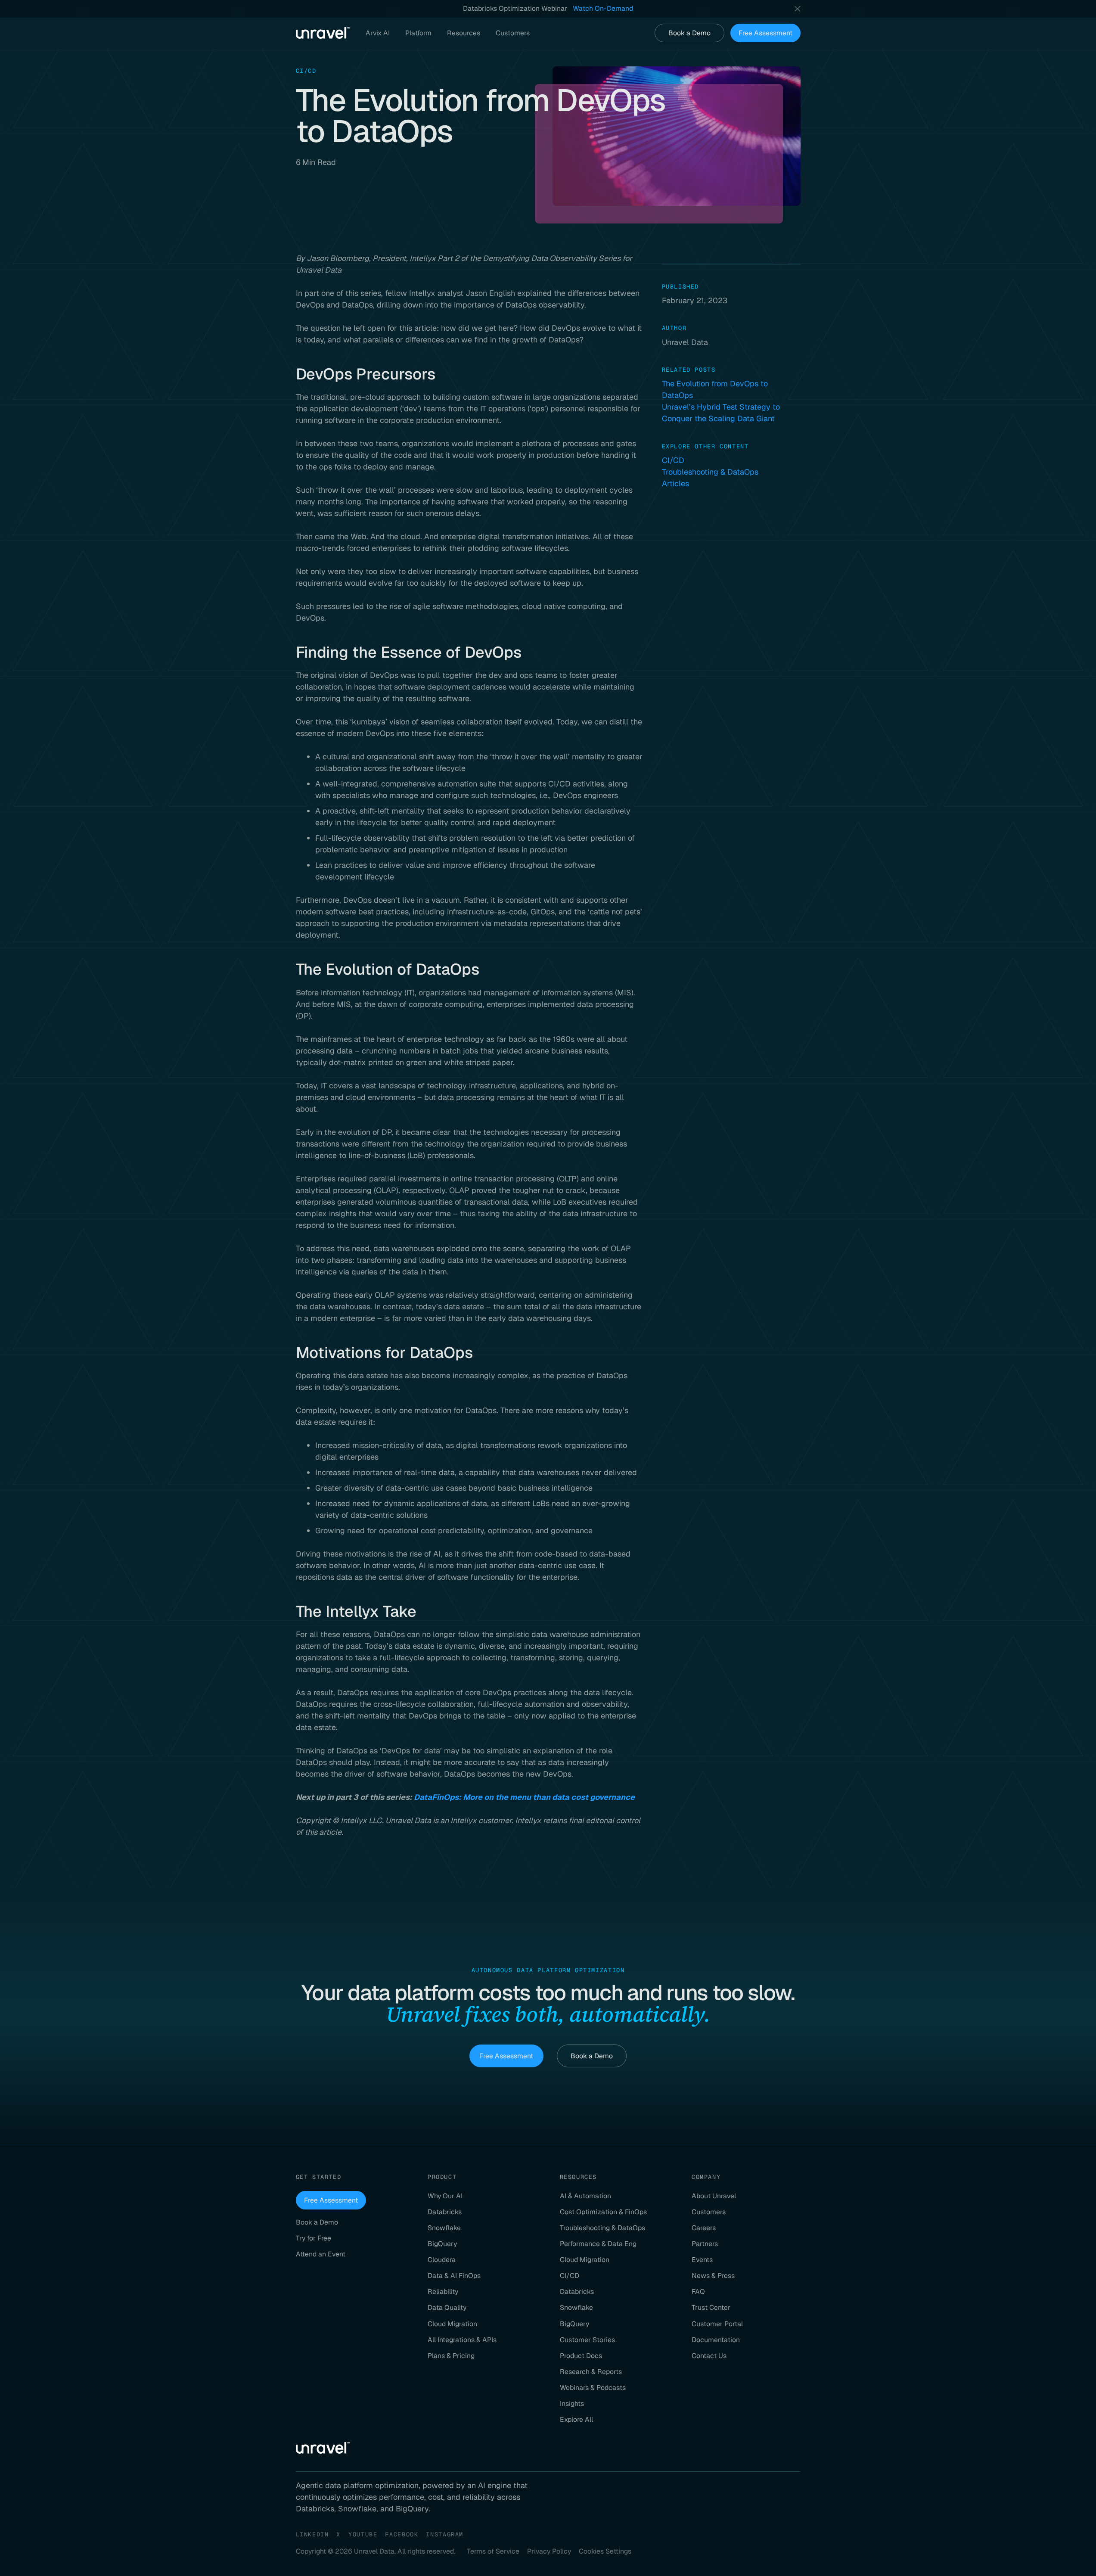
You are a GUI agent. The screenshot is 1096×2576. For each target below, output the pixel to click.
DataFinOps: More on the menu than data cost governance (524, 1797)
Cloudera (442, 2260)
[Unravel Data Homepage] (323, 33)
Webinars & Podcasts (593, 2388)
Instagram (445, 2534)
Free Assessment (765, 33)
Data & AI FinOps (454, 2276)
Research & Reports (591, 2372)
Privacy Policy (549, 2551)
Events (702, 2260)
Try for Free (314, 2238)
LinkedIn (312, 2534)
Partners (705, 2244)
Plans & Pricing (451, 2356)
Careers (704, 2228)
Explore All (576, 2419)
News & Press (713, 2276)
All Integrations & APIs (462, 2340)
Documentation (716, 2340)
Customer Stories (587, 2340)
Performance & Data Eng (598, 2244)
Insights (572, 2404)
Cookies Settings (605, 2551)
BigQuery (442, 2244)
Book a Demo (689, 33)
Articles (675, 483)
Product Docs (581, 2356)
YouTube (363, 2534)
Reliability (443, 2292)
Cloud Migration (452, 2324)
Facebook (402, 2534)
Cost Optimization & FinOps (603, 2212)
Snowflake (444, 2228)
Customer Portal (717, 2324)
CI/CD (673, 460)
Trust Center (711, 2307)
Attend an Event (321, 2254)
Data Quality (447, 2307)
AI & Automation (585, 2196)
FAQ (698, 2292)
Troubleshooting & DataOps (710, 472)
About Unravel (714, 2196)
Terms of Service (493, 2551)
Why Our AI (445, 2196)
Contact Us (709, 2356)
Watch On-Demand (603, 8)
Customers (709, 2212)
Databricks (445, 2212)
